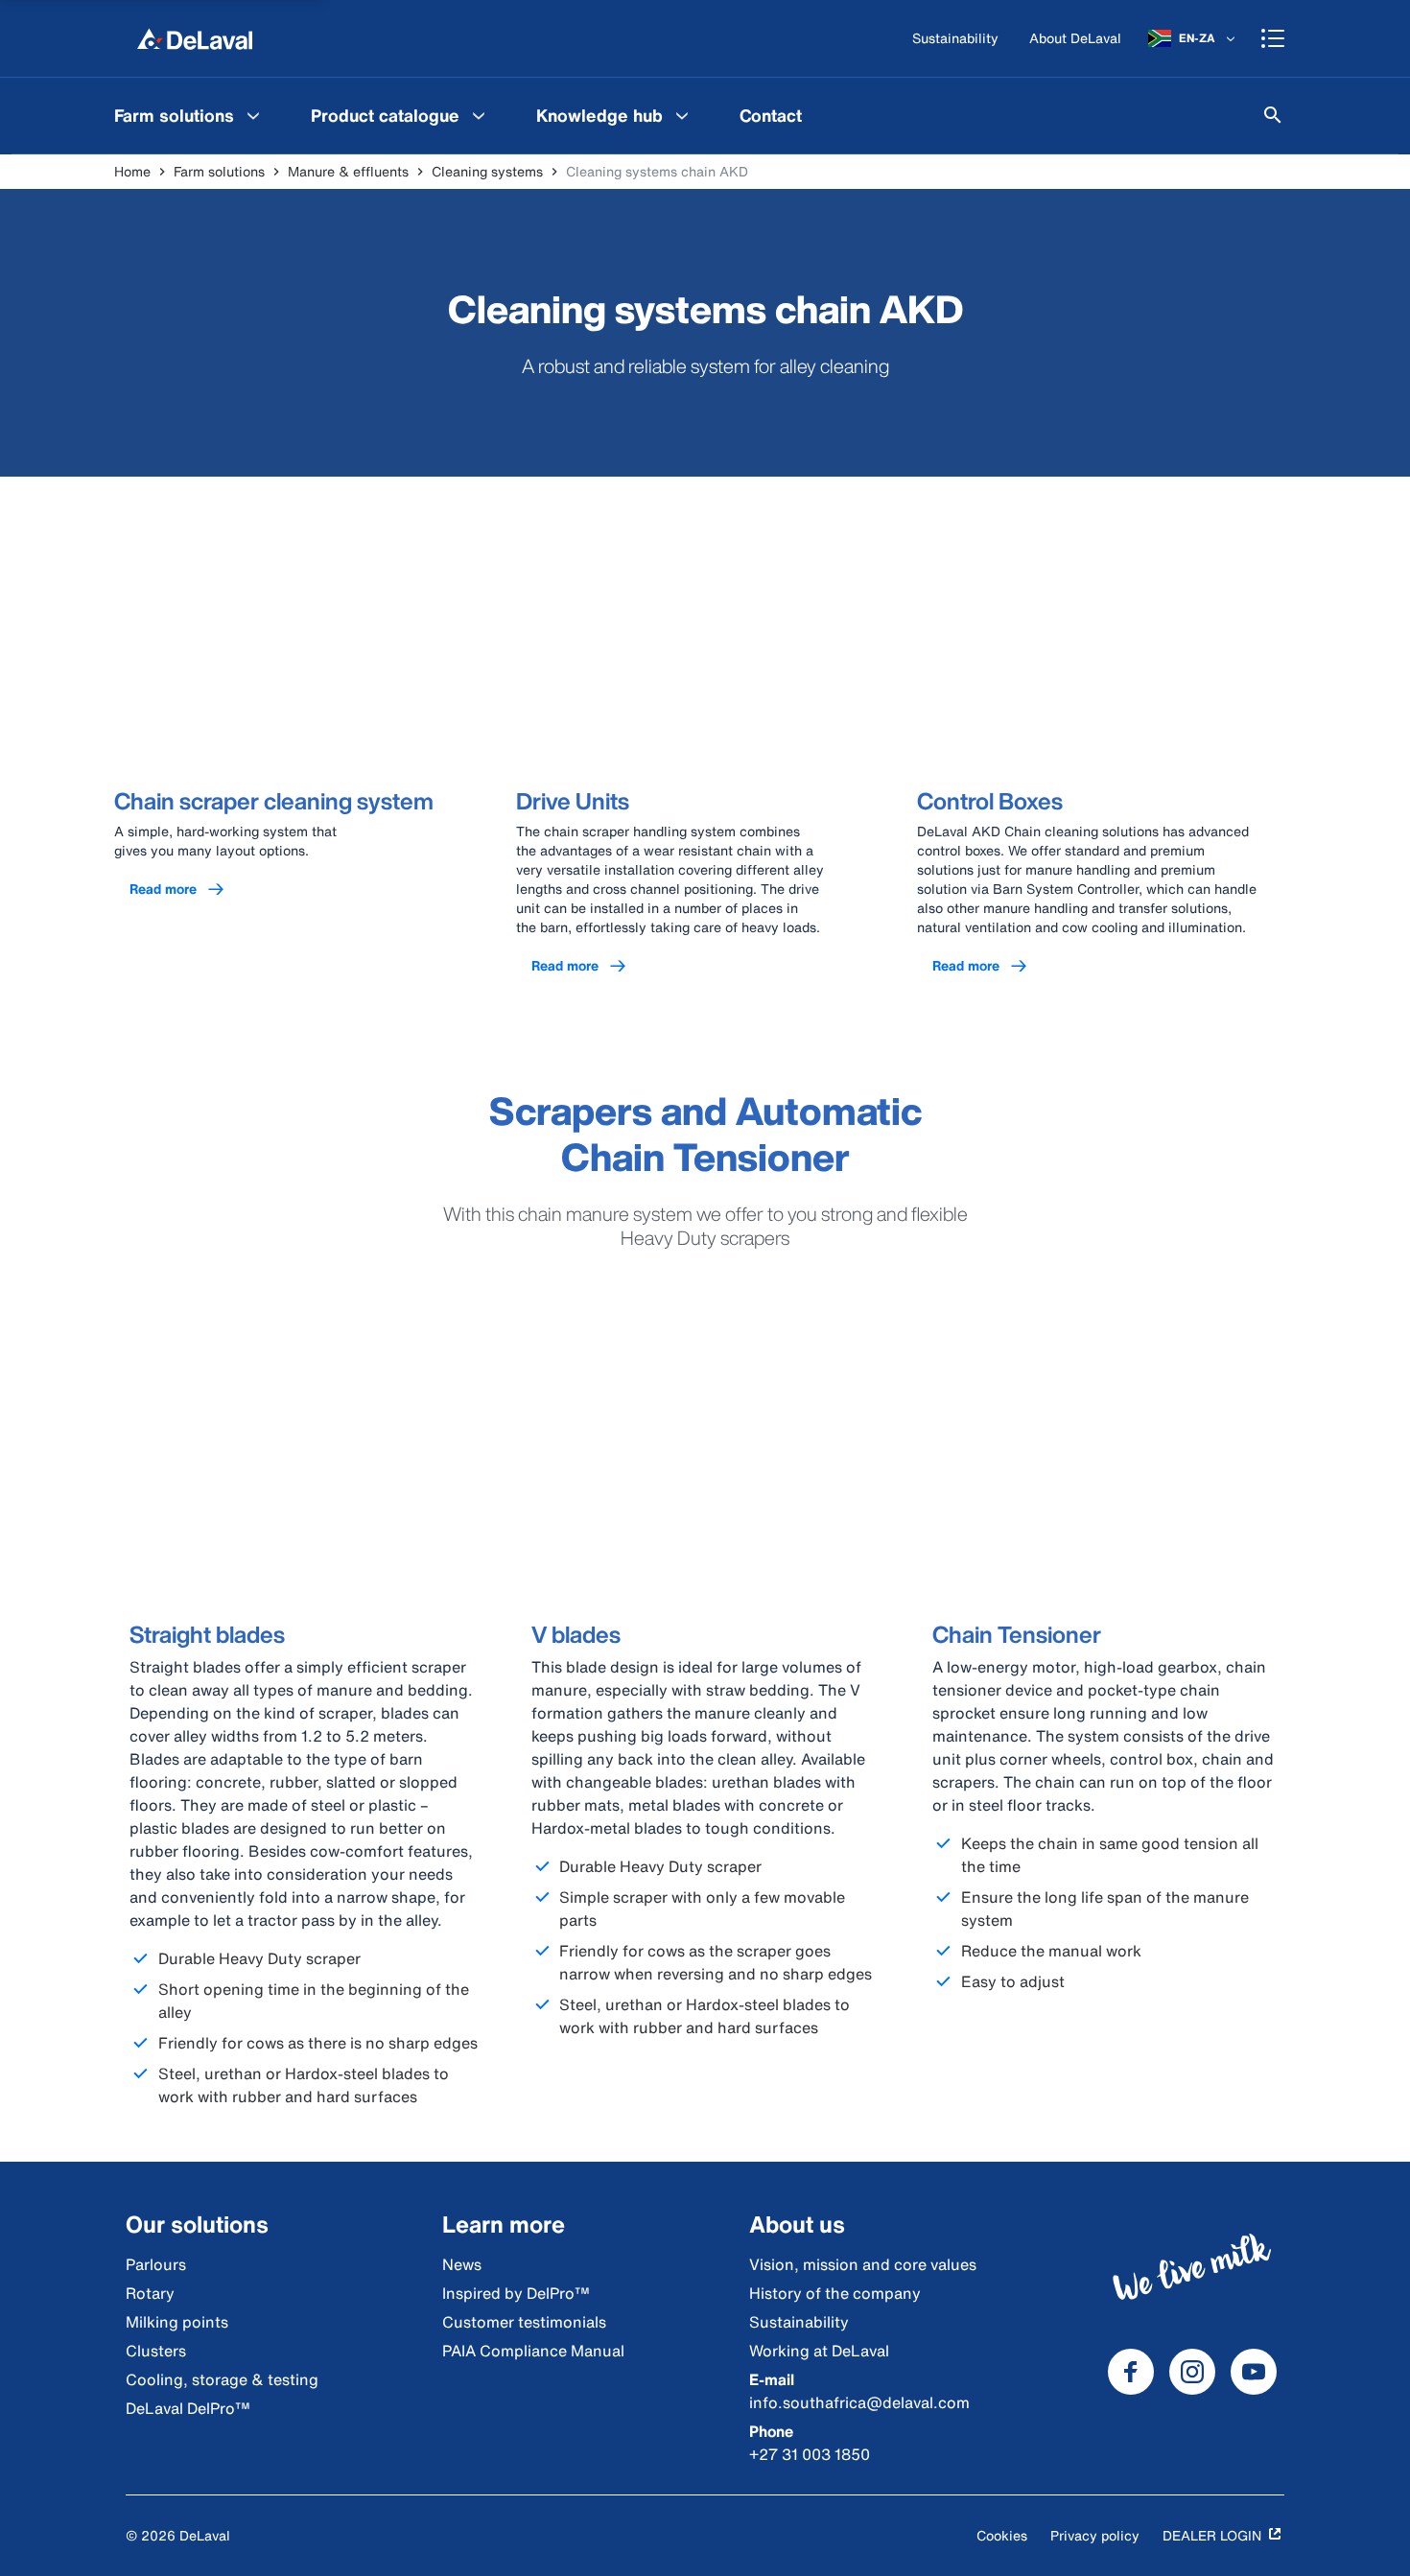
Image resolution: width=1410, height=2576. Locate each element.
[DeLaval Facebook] (1131, 2372)
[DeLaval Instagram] (1192, 2372)
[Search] (1273, 115)
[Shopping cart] (1273, 38)
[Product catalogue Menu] (479, 115)
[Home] (195, 38)
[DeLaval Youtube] (1254, 2372)
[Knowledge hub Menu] (682, 115)
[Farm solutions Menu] (253, 115)
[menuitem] (189, 115)
